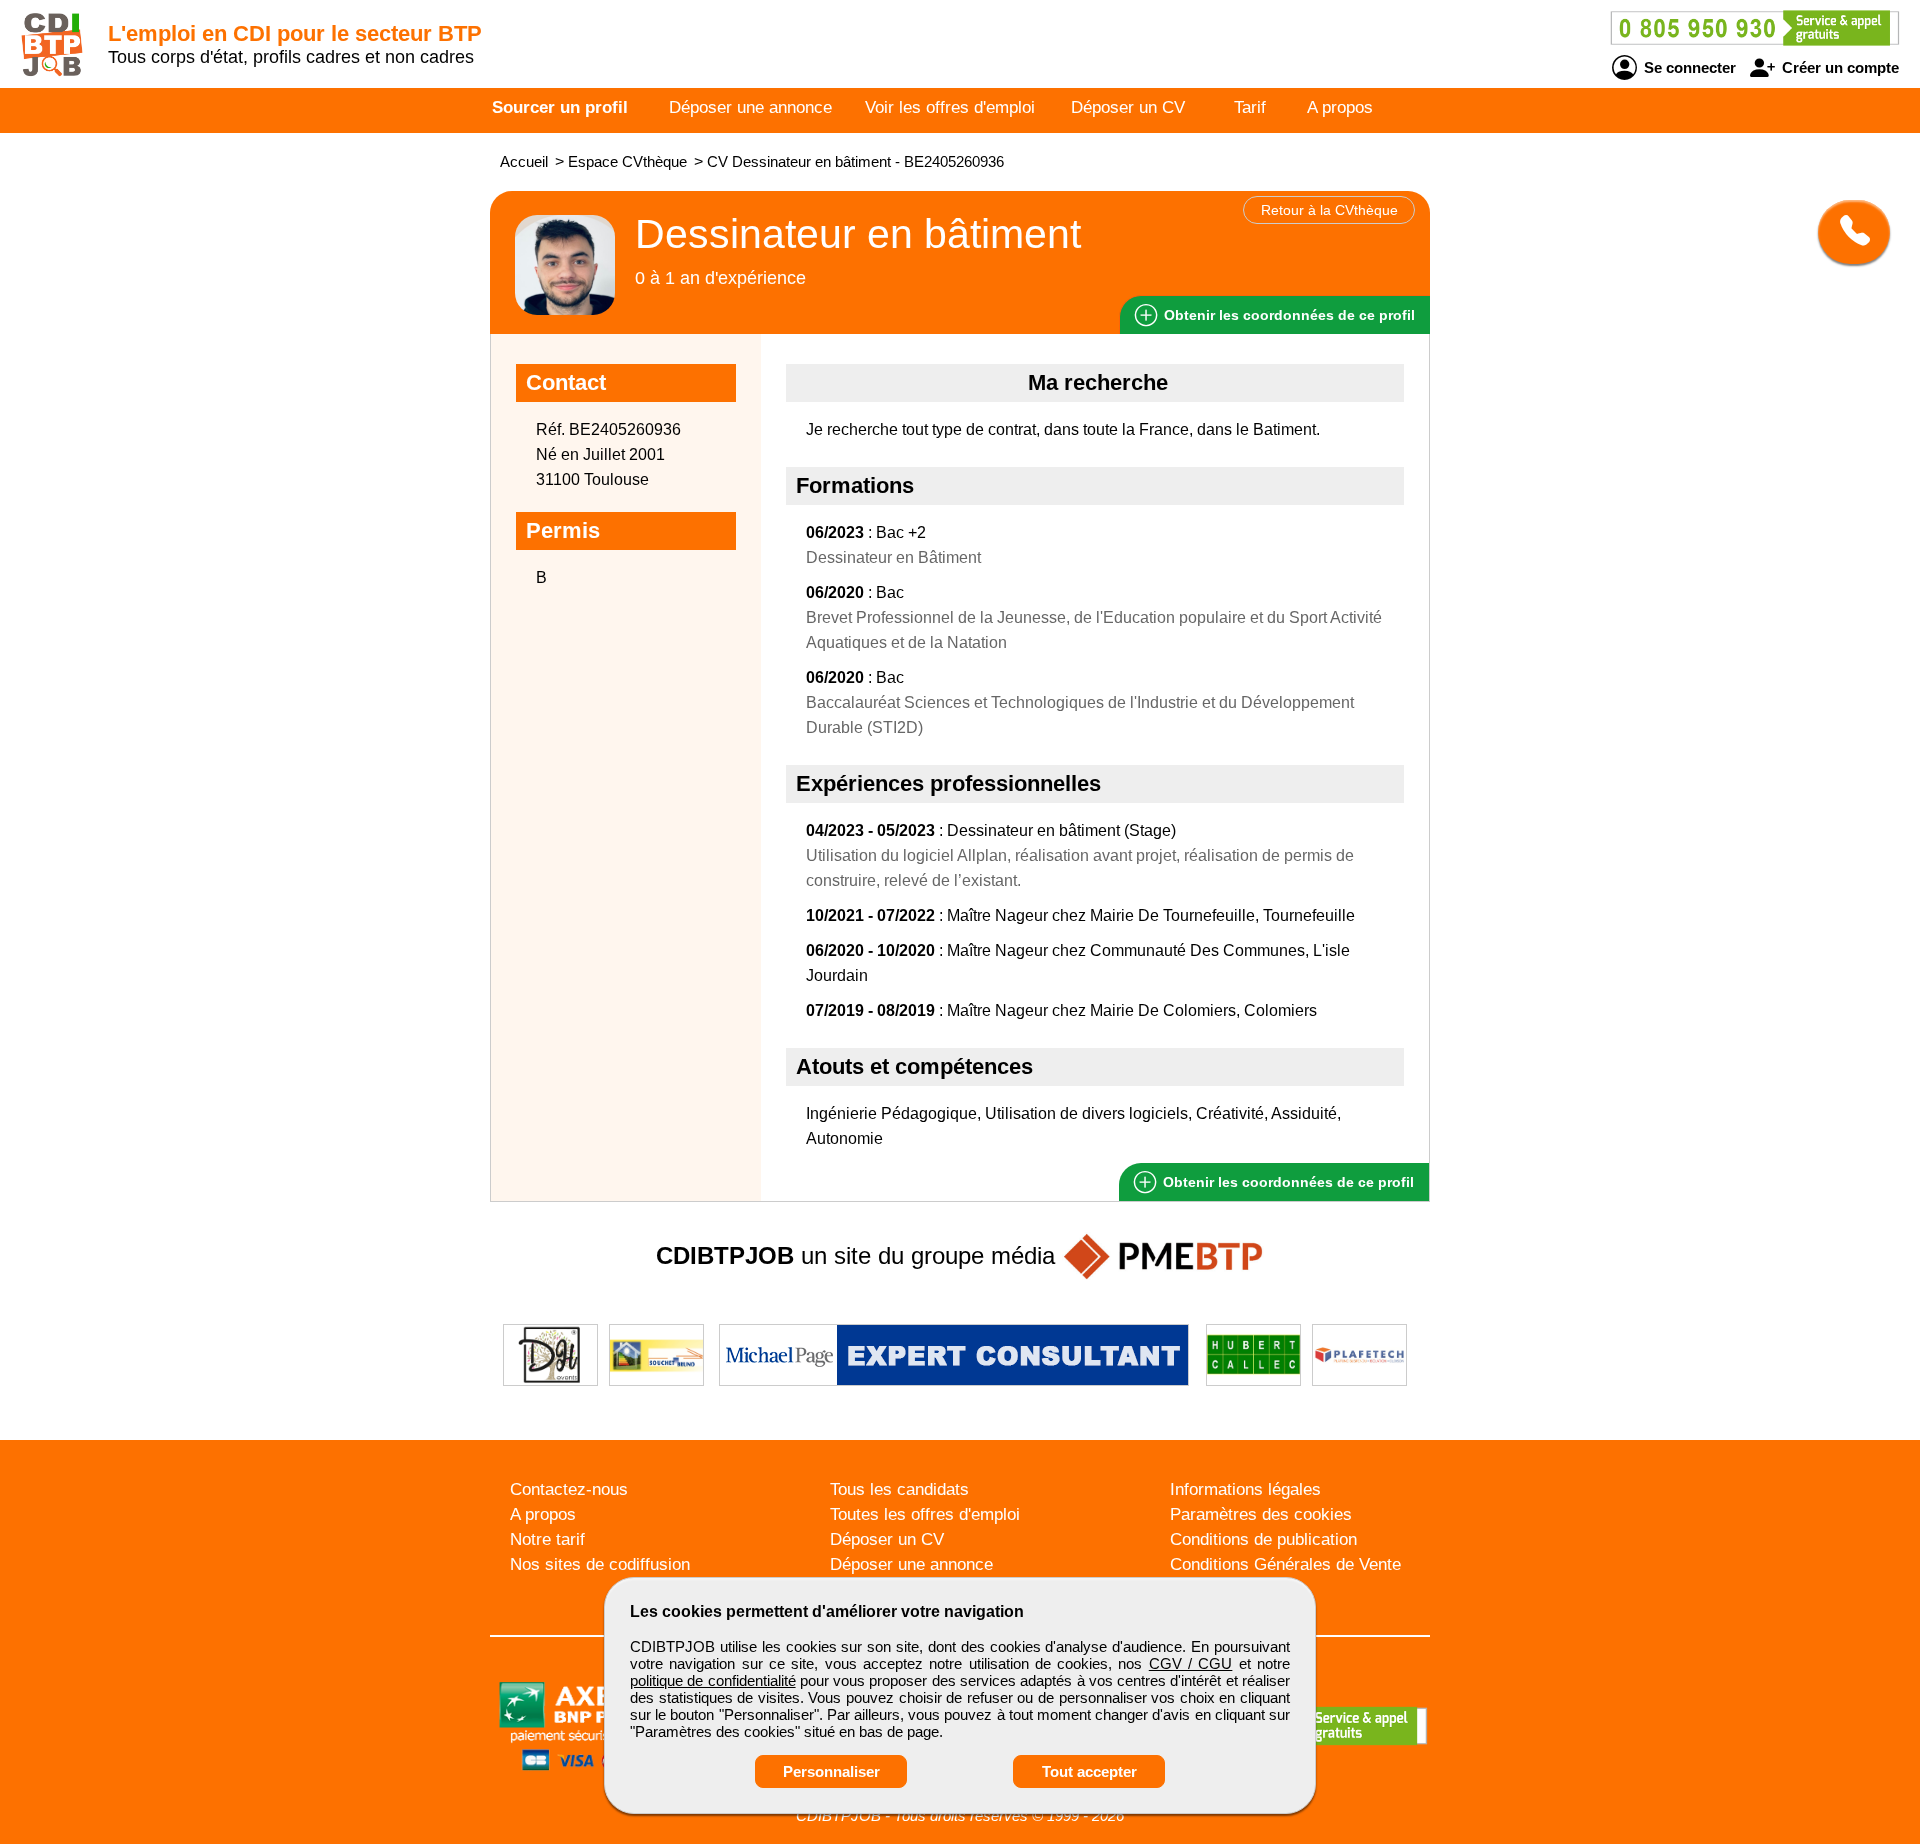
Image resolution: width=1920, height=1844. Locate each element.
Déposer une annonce (750, 107)
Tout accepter (1089, 1771)
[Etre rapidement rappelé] (1846, 232)
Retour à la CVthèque (1329, 210)
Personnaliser (831, 1771)
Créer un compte (1838, 67)
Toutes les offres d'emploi (925, 1514)
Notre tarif (547, 1539)
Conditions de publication (1263, 1539)
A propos (1340, 107)
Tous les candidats (899, 1489)
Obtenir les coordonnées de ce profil (1286, 1182)
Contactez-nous (569, 1489)
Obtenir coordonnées (1287, 315)
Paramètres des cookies (1261, 1514)
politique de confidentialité (713, 1680)
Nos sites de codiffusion (600, 1564)
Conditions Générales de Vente (1285, 1564)
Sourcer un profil (560, 107)
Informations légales (1245, 1489)
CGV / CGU (1191, 1663)
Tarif (1250, 107)
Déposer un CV (1128, 107)
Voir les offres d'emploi (950, 107)
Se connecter (1688, 67)
